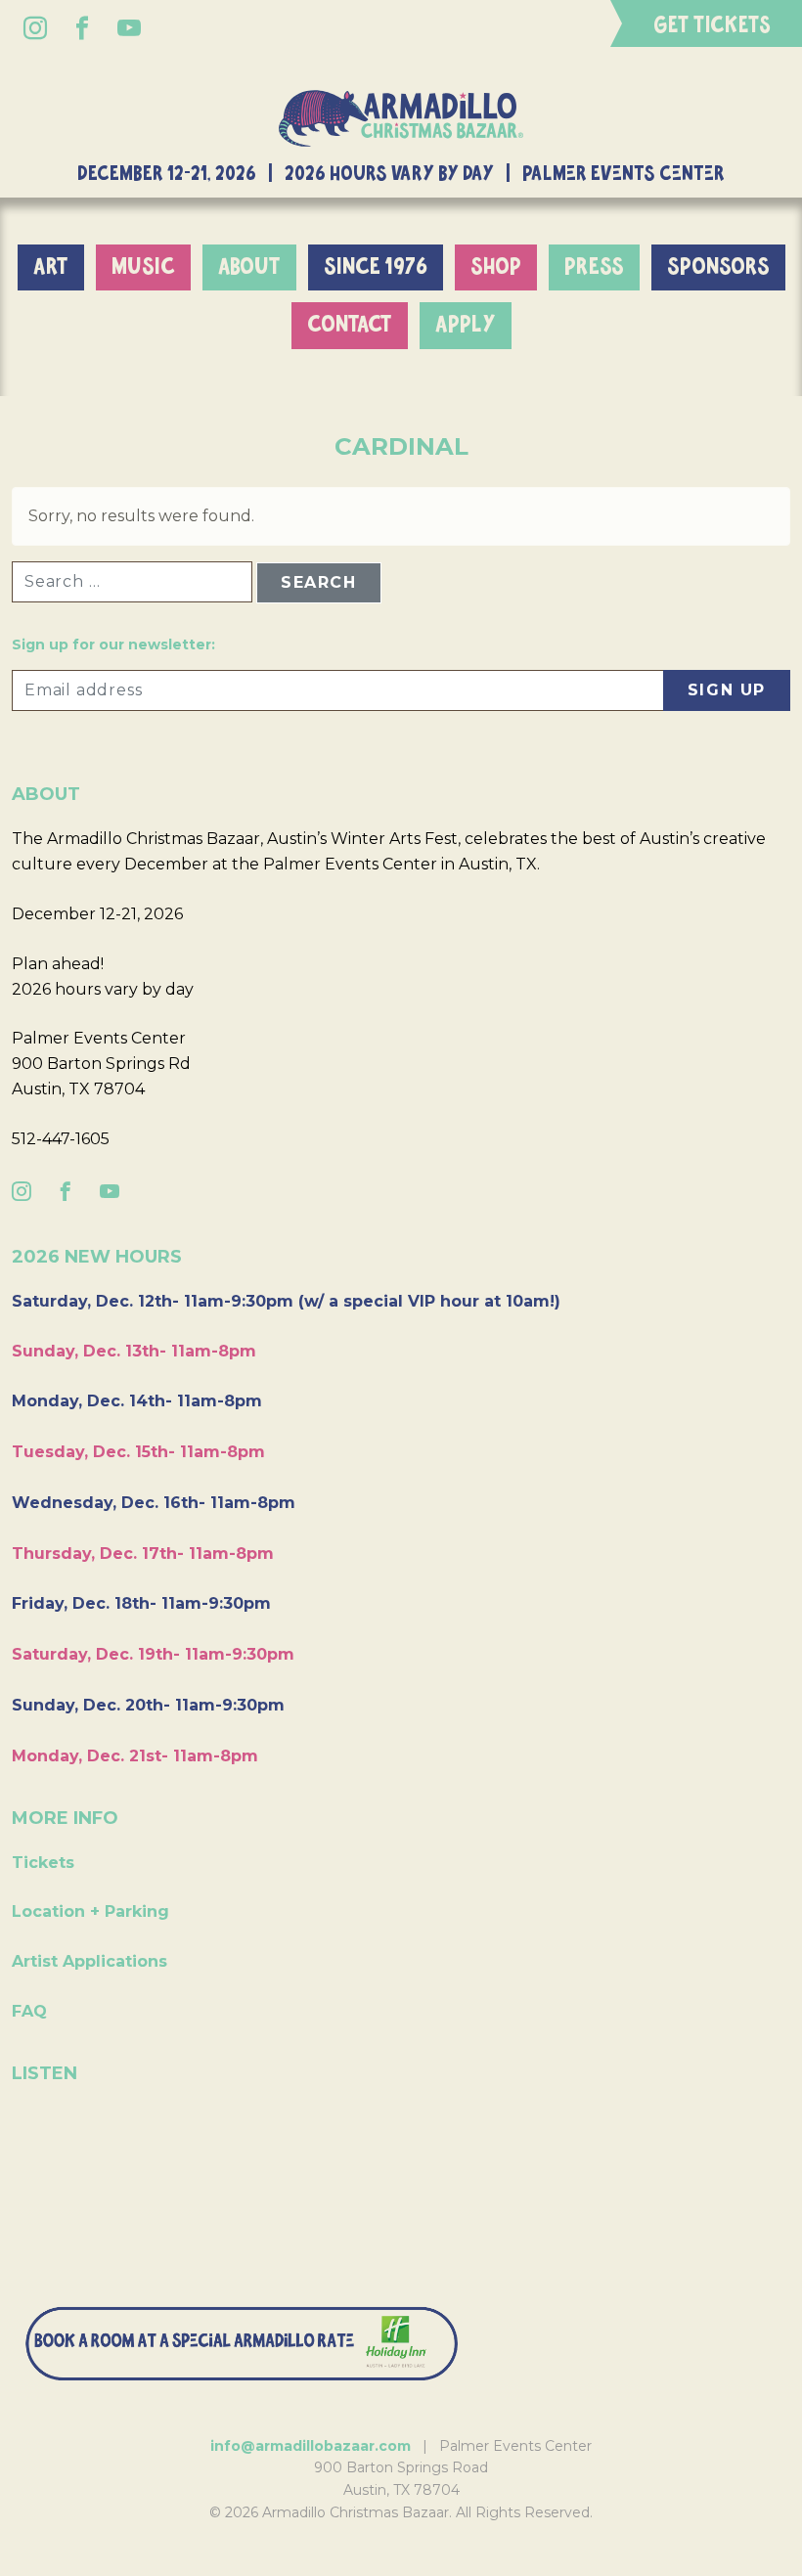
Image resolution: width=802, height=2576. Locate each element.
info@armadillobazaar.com (311, 2446)
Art (51, 267)
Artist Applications (89, 1961)
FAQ (29, 2011)
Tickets (43, 1863)
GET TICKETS (712, 26)
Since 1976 (376, 267)
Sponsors (718, 267)
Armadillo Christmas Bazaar (401, 118)
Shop (496, 267)
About (249, 267)
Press (594, 267)
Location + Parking (90, 1911)
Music (143, 267)
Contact (350, 325)
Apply (466, 325)
